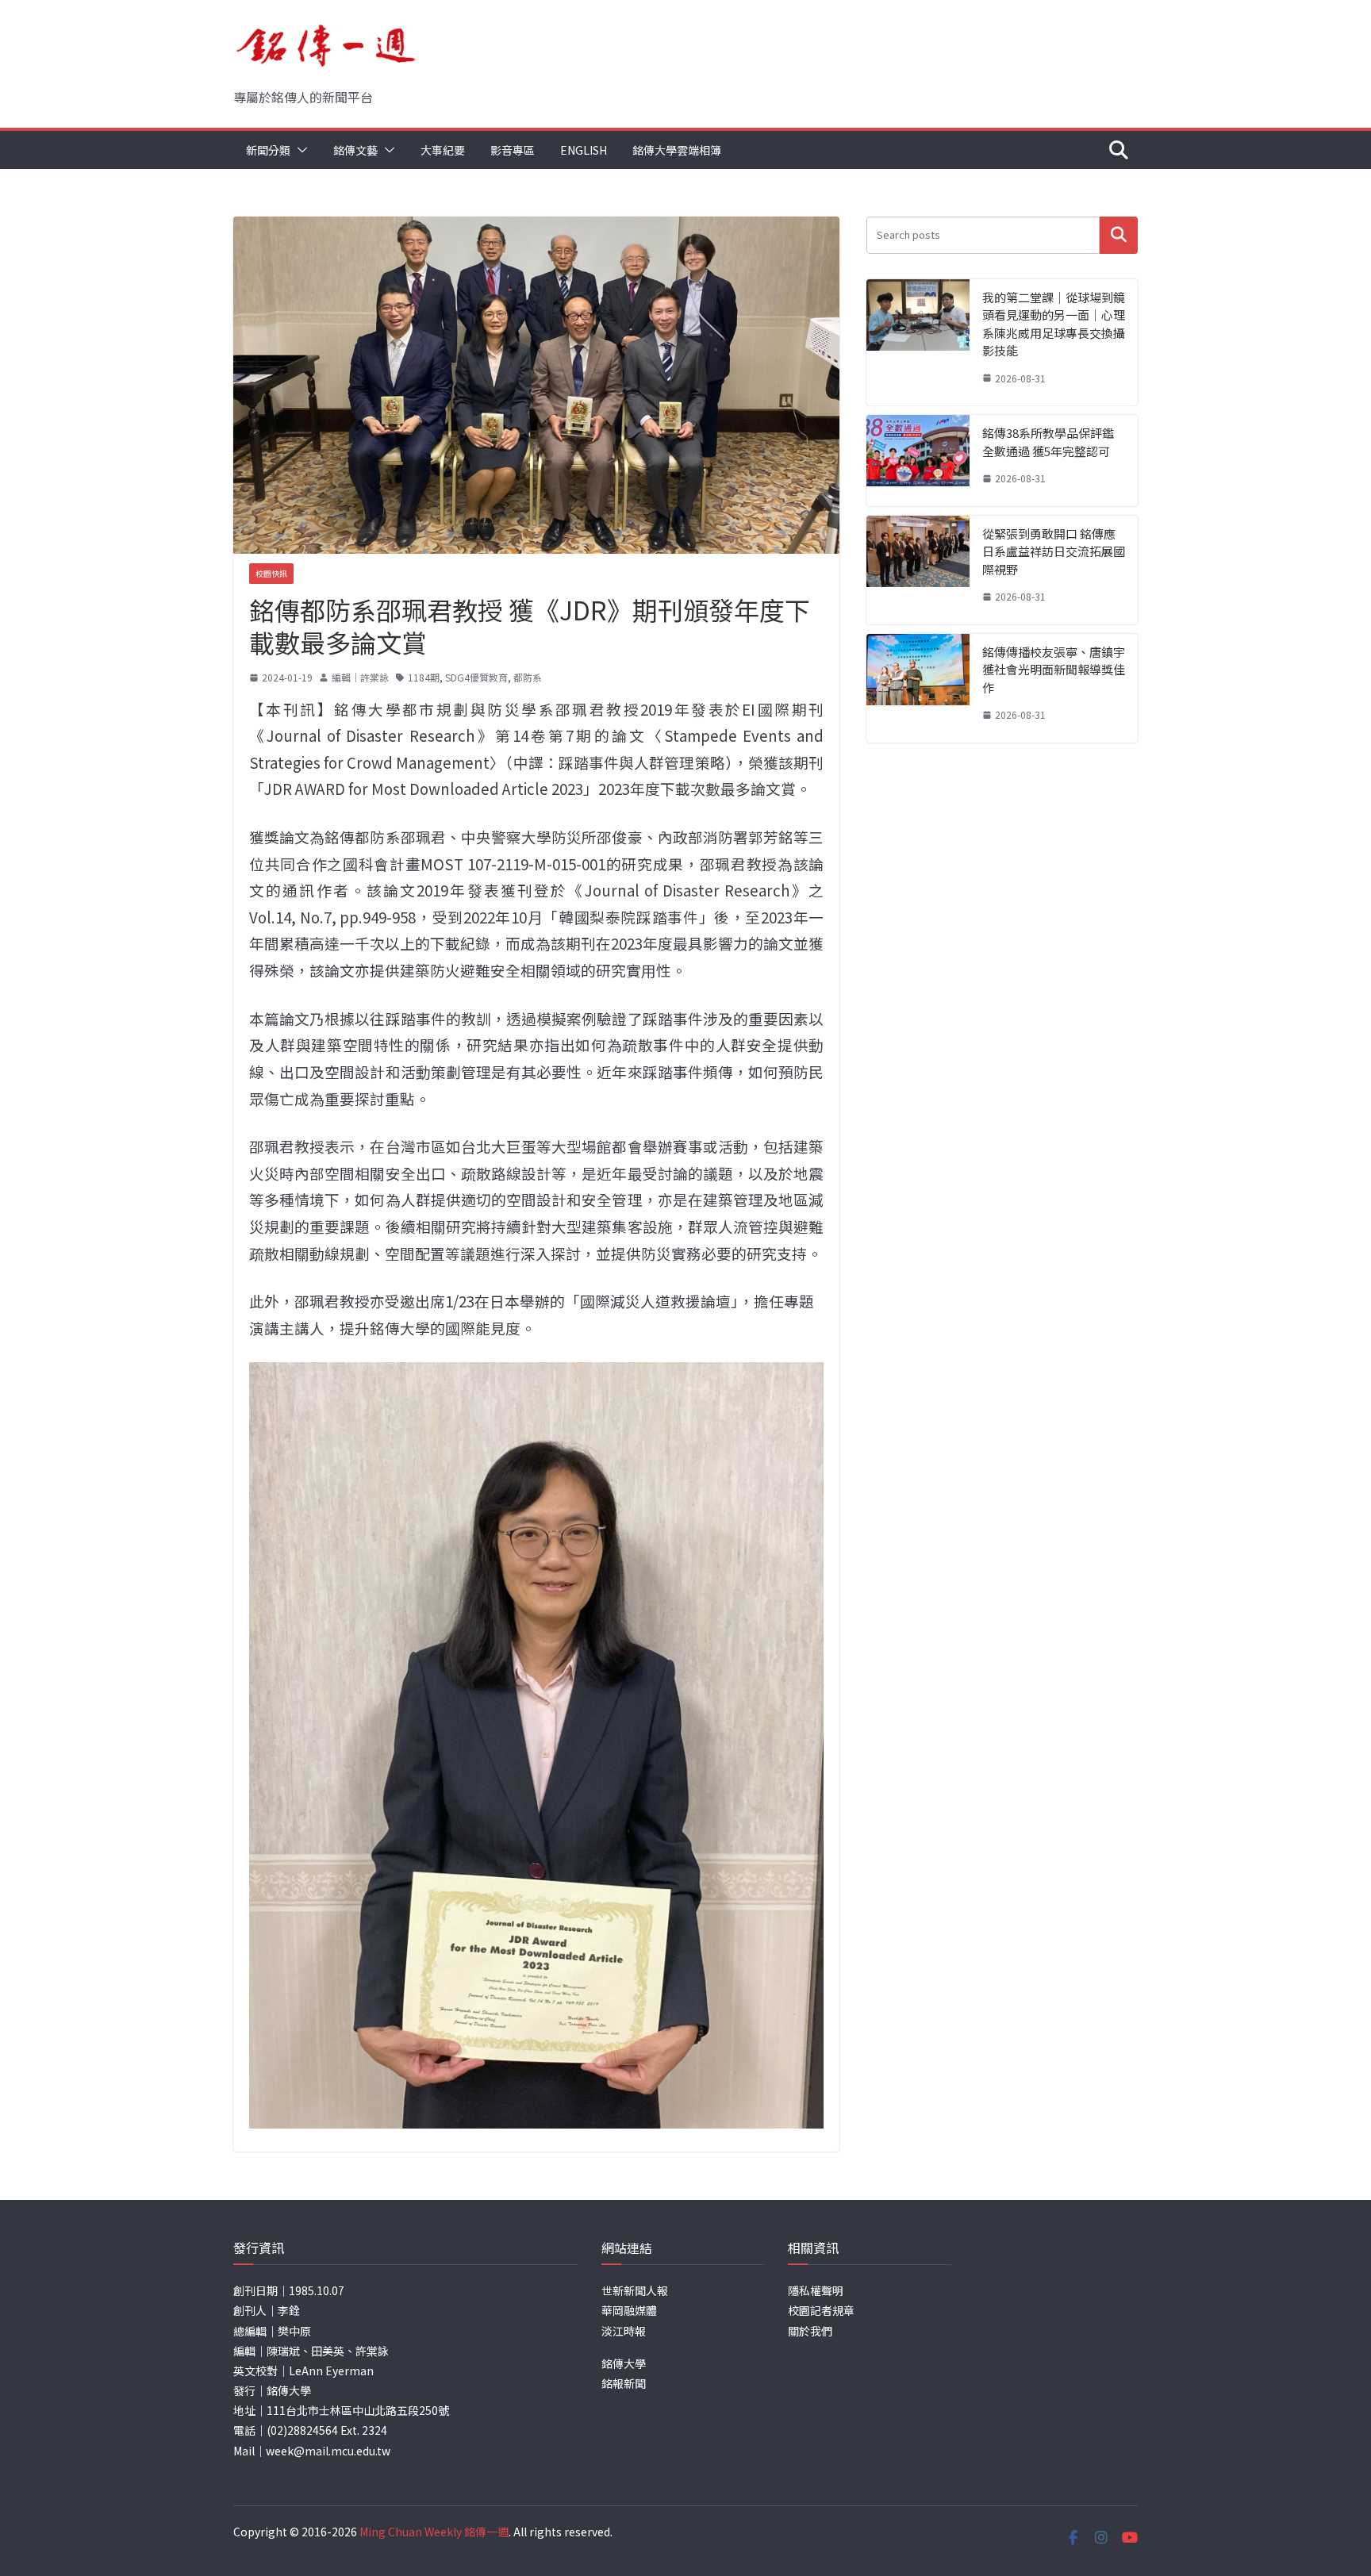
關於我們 (810, 2331)
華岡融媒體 (629, 2310)
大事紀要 (443, 150)
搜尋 (1119, 235)
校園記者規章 (821, 2310)
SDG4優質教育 (476, 677)
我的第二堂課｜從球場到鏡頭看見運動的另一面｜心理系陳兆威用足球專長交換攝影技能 (1054, 324)
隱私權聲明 (816, 2290)
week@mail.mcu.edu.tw (328, 2451)
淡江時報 (624, 2331)
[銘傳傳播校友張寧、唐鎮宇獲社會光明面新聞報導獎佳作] (918, 688)
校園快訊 (271, 573)
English (584, 150)
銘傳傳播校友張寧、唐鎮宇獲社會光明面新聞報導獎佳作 (1054, 670)
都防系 (528, 677)
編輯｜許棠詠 (360, 677)
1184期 (424, 677)
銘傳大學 (624, 2363)
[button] (299, 150)
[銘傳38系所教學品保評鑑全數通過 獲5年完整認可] (918, 461)
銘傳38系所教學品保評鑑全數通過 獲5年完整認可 (1048, 442)
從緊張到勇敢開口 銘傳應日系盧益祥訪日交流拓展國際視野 (1054, 551)
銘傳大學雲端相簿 (677, 150)
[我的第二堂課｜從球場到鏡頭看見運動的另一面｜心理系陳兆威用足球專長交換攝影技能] (918, 343)
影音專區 (513, 150)
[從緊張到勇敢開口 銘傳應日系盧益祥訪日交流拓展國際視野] (918, 570)
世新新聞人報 (635, 2290)
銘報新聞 (624, 2383)
